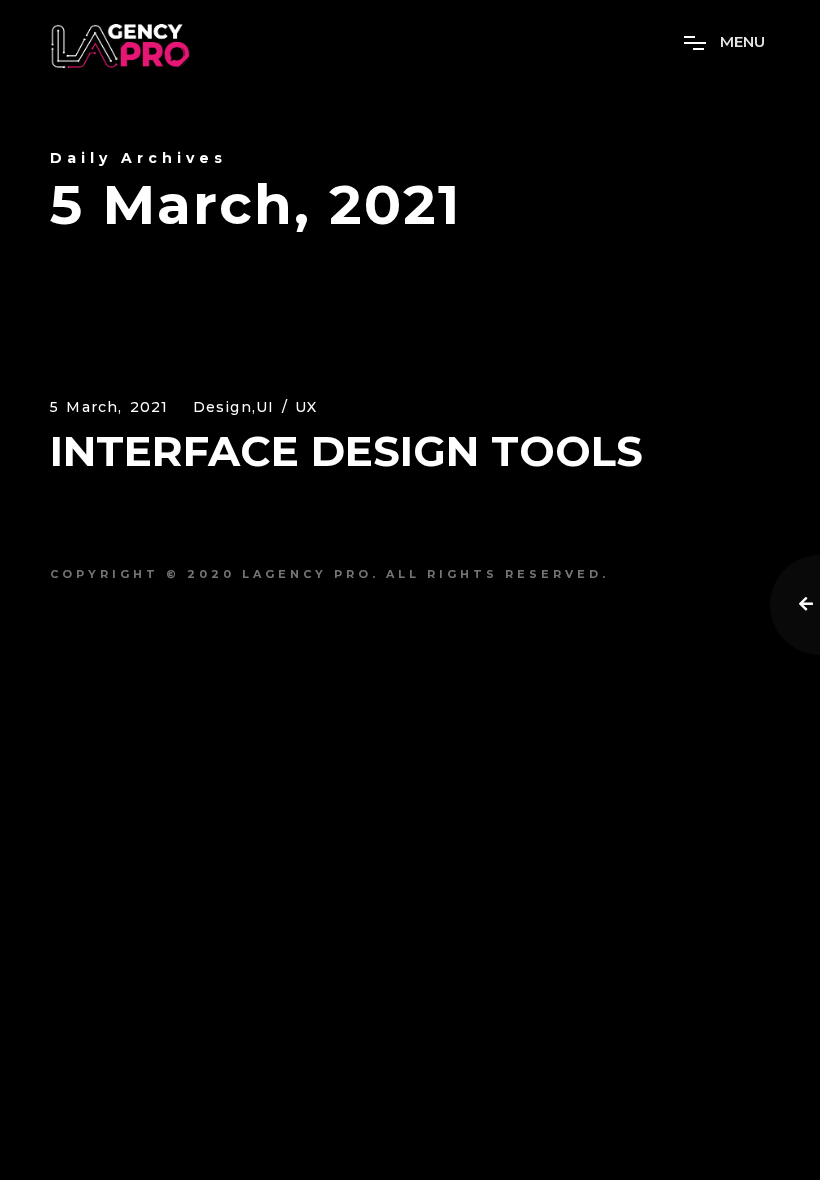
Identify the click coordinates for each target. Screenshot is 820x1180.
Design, (224, 407)
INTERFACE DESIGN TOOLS (346, 451)
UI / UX (286, 407)
